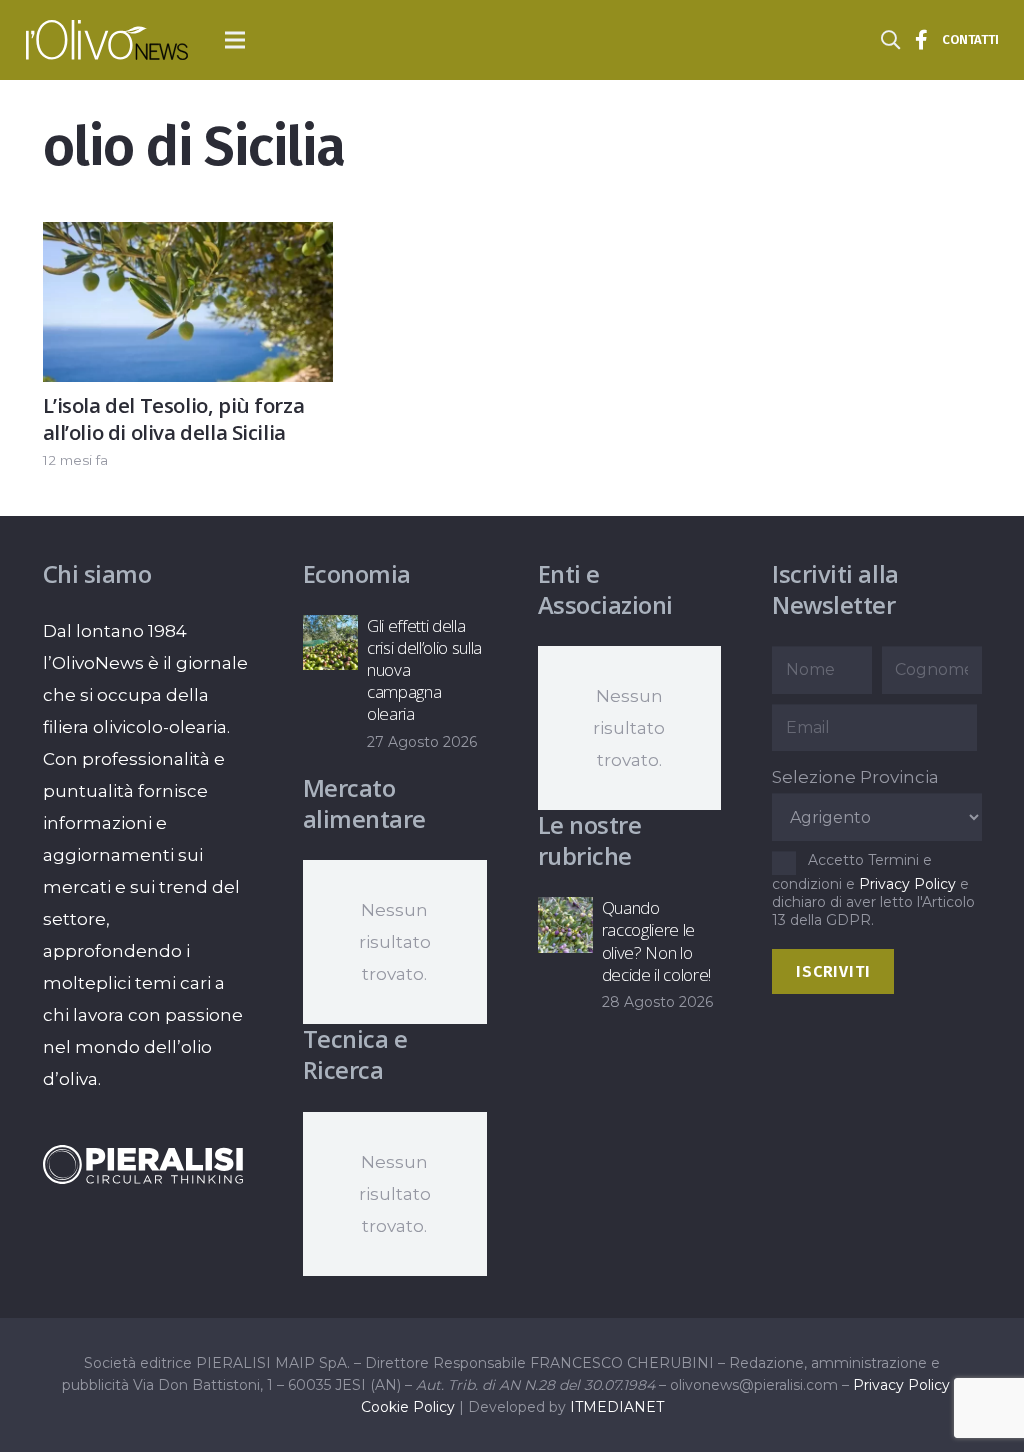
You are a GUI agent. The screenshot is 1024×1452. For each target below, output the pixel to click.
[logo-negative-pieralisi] (143, 1164)
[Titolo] (922, 40)
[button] (235, 40)
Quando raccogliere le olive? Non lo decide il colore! (656, 940)
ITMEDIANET (617, 1407)
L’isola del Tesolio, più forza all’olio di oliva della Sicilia (174, 418)
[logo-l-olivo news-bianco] (107, 40)
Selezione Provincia (855, 777)
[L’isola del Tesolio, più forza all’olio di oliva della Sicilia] (188, 238)
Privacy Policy (907, 884)
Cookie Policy (408, 1407)
